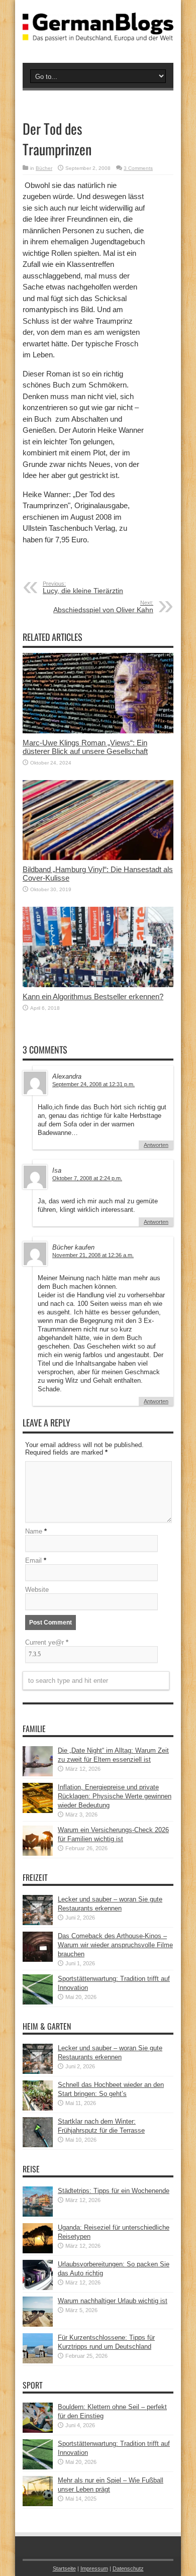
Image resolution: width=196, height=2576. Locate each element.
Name (34, 1531)
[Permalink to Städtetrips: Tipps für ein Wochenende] (38, 2214)
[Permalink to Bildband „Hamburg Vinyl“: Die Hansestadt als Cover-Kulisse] (98, 858)
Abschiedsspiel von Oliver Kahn (103, 607)
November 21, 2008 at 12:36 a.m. (93, 1255)
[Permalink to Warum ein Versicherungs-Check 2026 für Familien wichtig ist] (38, 1853)
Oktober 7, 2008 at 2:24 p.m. (87, 1178)
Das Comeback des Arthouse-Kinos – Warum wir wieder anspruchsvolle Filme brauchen (115, 1945)
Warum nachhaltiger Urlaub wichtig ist (113, 2301)
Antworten (156, 1145)
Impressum (94, 2568)
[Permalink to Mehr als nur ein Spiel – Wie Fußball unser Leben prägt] (38, 2504)
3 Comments (138, 168)
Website (37, 1590)
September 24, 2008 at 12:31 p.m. (93, 1084)
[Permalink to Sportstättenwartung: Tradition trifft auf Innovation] (38, 2002)
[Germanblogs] (98, 34)
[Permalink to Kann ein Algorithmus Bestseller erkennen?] (98, 985)
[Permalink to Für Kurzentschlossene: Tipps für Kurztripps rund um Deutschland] (38, 2361)
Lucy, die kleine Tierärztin (83, 588)
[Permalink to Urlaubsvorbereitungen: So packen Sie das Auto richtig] (38, 2288)
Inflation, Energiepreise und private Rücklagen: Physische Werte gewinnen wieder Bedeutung (115, 1796)
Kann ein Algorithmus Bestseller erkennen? (93, 996)
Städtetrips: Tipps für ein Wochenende (114, 2191)
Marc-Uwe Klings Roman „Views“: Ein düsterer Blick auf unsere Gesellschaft (85, 747)
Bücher (44, 168)
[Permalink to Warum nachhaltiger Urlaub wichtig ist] (38, 2324)
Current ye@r (47, 1642)
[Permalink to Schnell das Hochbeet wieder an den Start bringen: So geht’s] (38, 2108)
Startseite (64, 2568)
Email (33, 1560)
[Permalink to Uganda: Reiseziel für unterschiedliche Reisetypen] (38, 2251)
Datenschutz (128, 2568)
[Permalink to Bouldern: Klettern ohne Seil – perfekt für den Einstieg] (38, 2430)
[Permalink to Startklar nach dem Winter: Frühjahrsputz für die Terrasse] (38, 2145)
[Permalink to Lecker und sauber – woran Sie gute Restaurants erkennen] (38, 1923)
